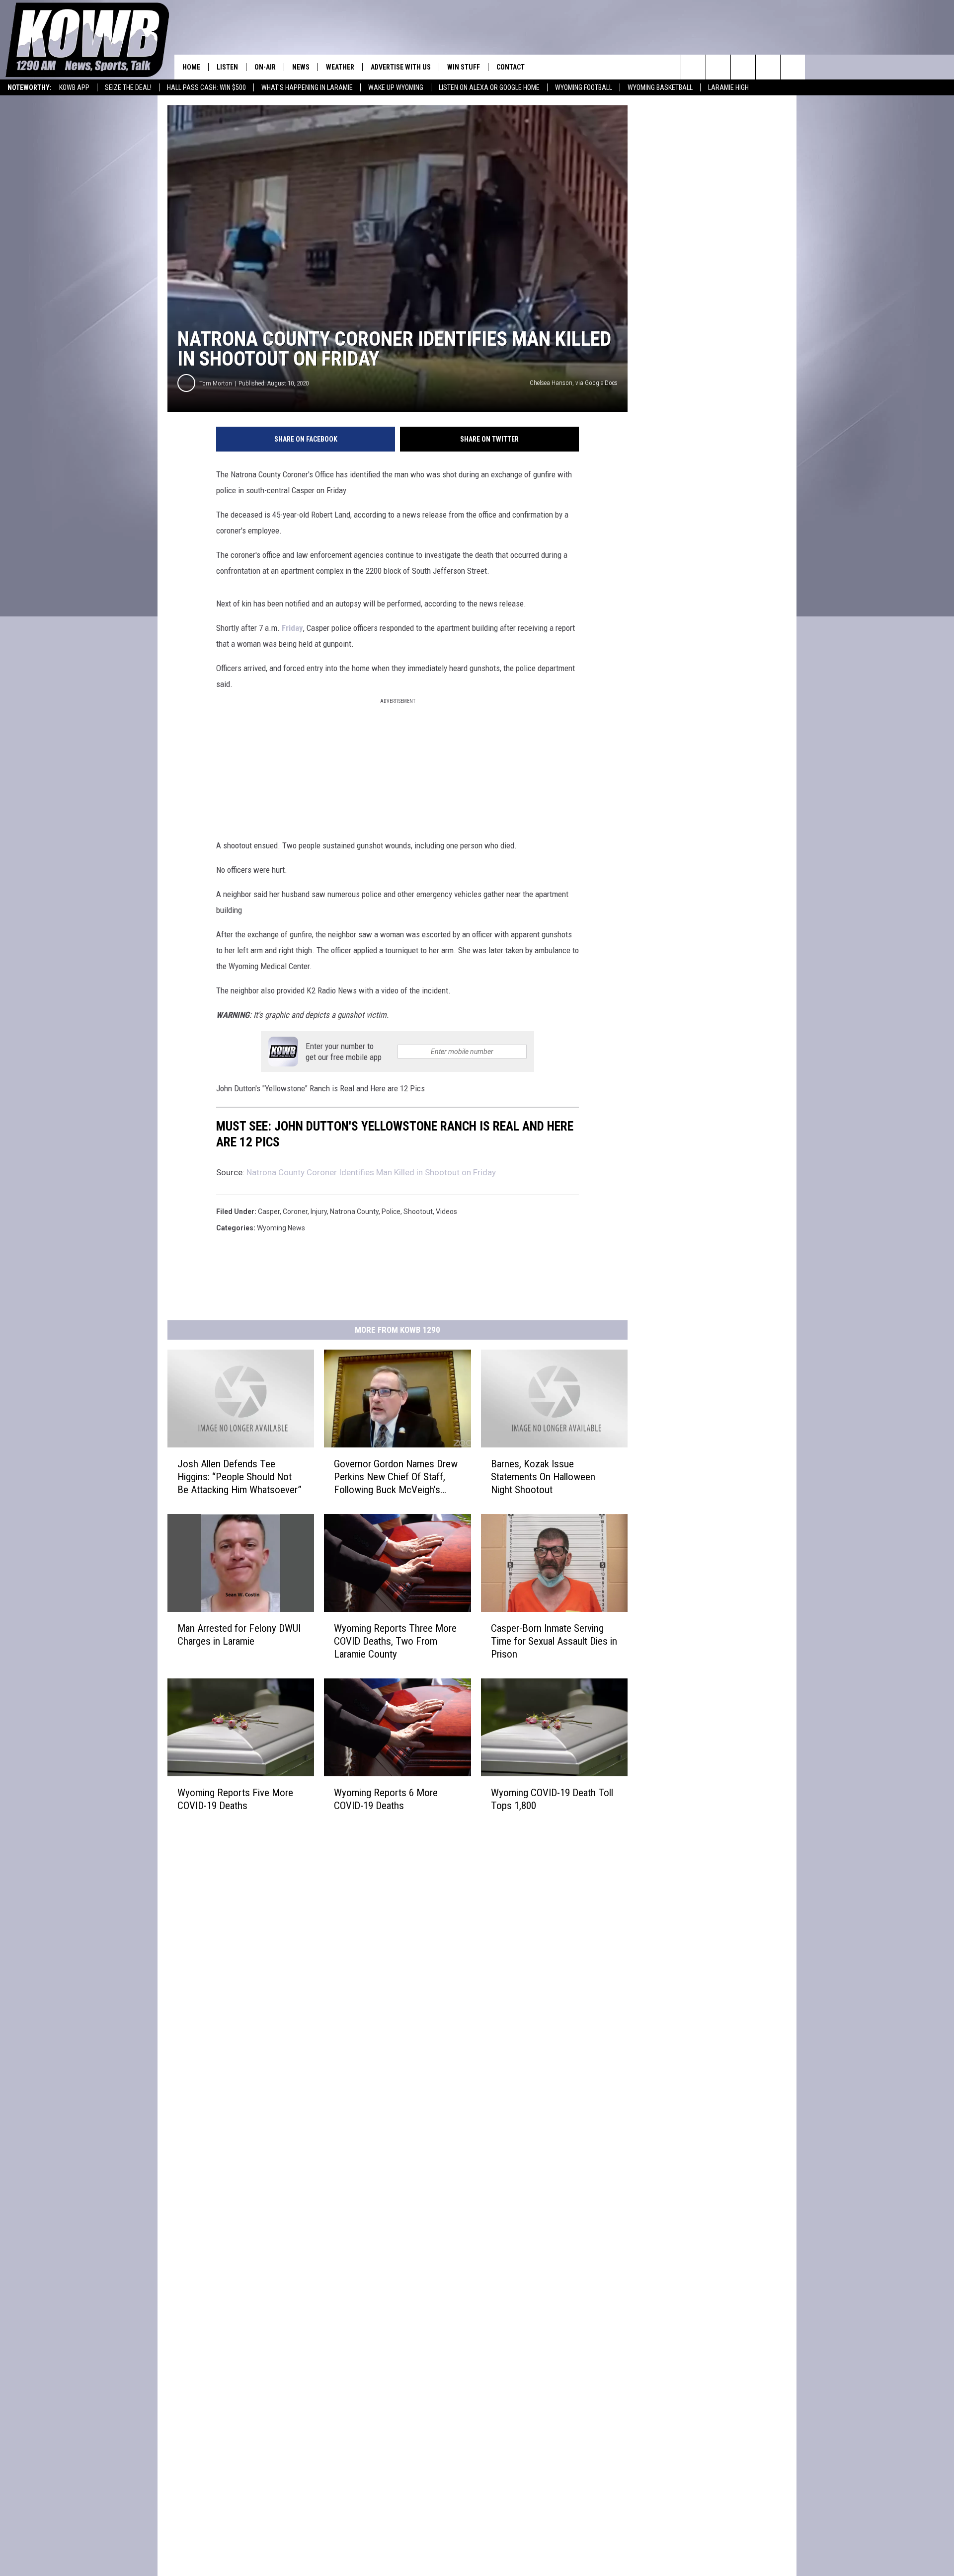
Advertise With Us (401, 67)
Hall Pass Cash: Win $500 (206, 87)
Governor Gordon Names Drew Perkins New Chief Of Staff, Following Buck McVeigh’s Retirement (396, 1477)
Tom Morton (216, 383)
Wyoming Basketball (660, 87)
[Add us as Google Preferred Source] (718, 67)
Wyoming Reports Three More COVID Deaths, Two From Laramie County (395, 1641)
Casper (269, 1212)
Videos (446, 1212)
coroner (295, 1212)
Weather (340, 67)
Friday (292, 628)
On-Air (265, 67)
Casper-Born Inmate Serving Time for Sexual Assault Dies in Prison (554, 1641)
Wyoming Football (584, 87)
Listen (227, 67)
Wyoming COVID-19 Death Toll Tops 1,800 (552, 1799)
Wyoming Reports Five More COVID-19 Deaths (235, 1799)
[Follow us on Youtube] (793, 67)
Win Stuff (464, 67)
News (301, 67)
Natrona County (354, 1212)
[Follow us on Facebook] (743, 67)
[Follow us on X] (768, 67)
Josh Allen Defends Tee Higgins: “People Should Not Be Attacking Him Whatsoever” (239, 1477)
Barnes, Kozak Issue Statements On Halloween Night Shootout (543, 1477)
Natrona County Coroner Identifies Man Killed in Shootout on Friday (371, 1172)
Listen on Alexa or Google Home (489, 87)
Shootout (418, 1212)
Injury (319, 1212)
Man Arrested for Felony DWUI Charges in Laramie (239, 1635)
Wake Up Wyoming (396, 87)
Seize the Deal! (128, 87)
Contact (511, 67)
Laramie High (728, 87)
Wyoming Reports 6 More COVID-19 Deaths (386, 1799)
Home (191, 67)
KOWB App (74, 87)
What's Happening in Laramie (307, 87)
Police (391, 1212)
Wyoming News (281, 1228)
